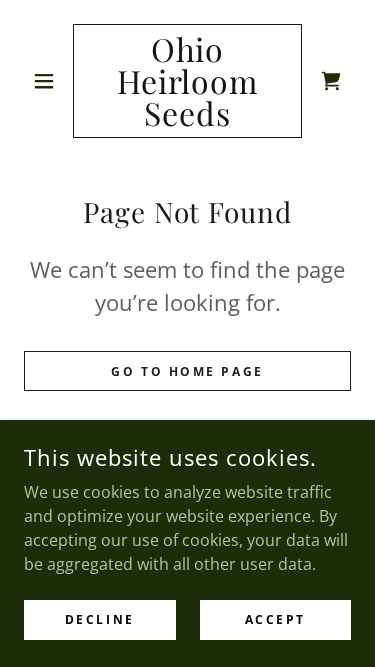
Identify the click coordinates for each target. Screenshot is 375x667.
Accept (275, 619)
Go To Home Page (187, 371)
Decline (100, 619)
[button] (48, 81)
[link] (187, 81)
